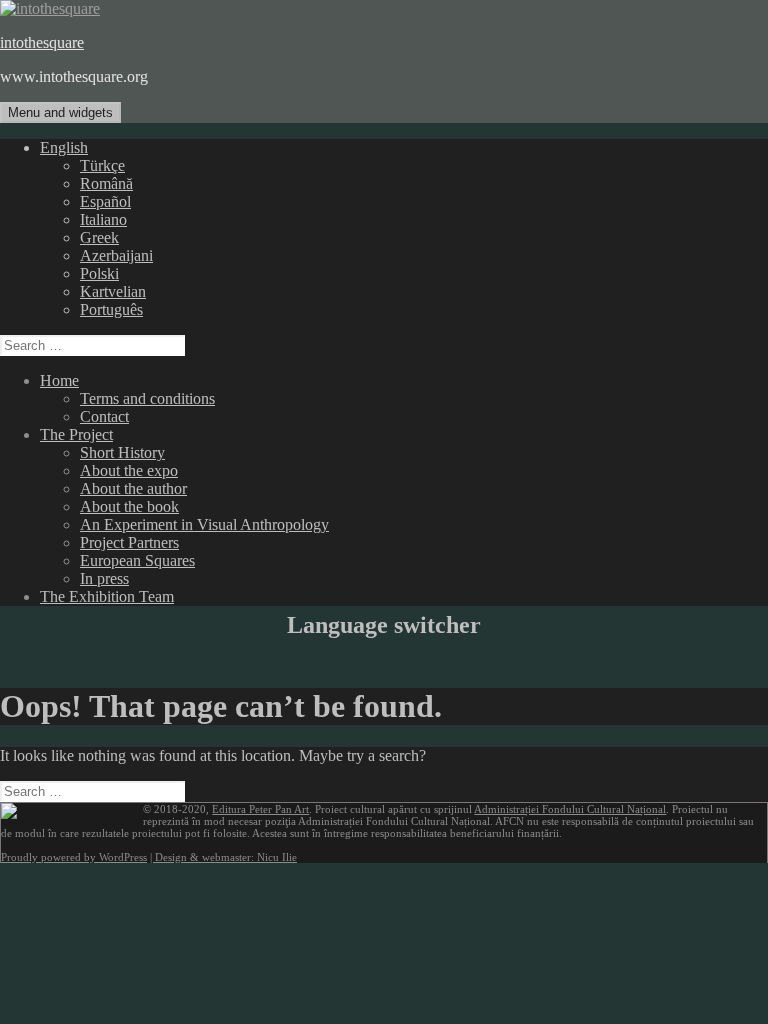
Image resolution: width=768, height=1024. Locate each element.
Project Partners (129, 542)
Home (59, 380)
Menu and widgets (60, 112)
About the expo (129, 470)
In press (104, 578)
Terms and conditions (147, 398)
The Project (76, 434)
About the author (133, 488)
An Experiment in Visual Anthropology (204, 524)
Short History (122, 452)
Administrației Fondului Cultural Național (570, 809)
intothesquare (42, 42)
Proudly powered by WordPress (74, 857)
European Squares (137, 560)
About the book (129, 506)
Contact (104, 416)
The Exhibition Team (107, 596)
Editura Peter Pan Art (260, 809)
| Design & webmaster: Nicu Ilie (223, 857)
